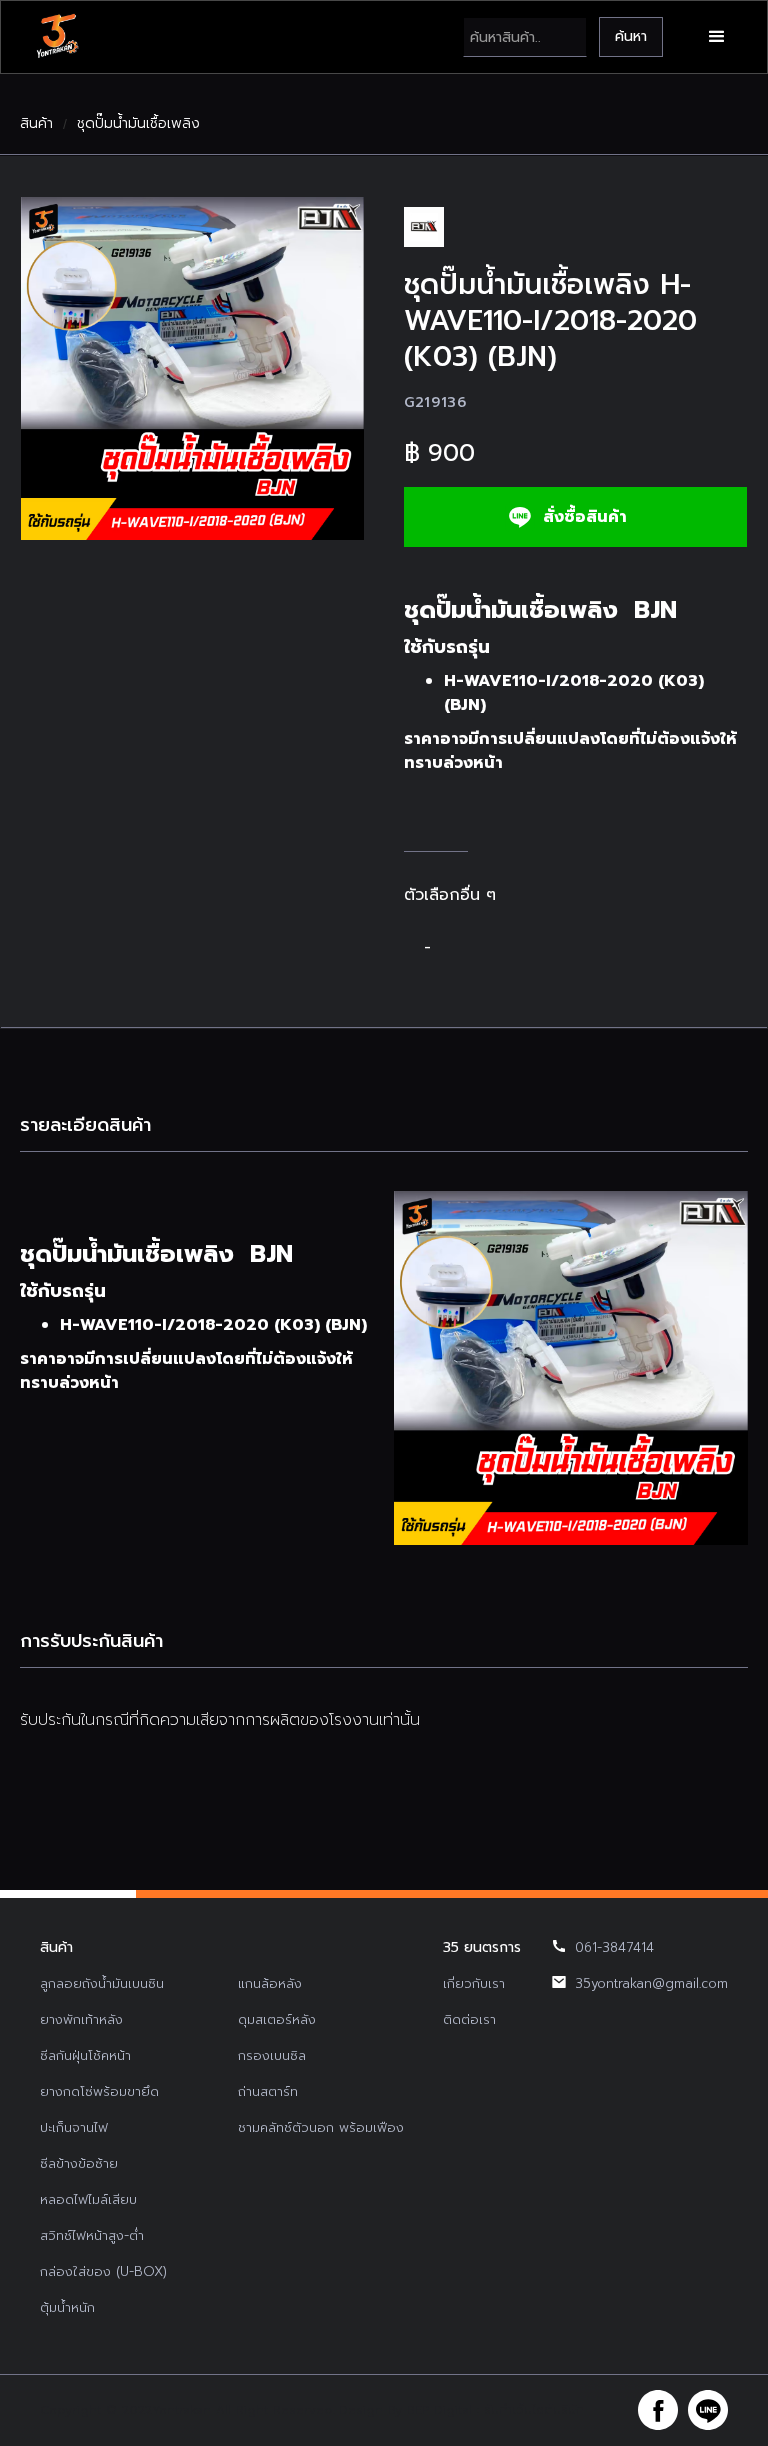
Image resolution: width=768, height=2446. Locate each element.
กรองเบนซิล (272, 2055)
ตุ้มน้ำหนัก (67, 2307)
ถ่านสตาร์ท (268, 2091)
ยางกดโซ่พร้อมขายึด (99, 2091)
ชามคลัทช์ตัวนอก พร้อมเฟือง (321, 2127)
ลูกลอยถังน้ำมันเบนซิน (102, 1983)
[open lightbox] (192, 368)
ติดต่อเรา (469, 2019)
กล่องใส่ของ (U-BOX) (103, 2271)
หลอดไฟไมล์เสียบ (88, 2199)
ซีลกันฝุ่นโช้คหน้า (85, 2055)
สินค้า (36, 124)
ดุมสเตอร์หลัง (277, 2019)
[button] (717, 37)
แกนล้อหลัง (270, 1983)
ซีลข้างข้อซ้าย (79, 2163)
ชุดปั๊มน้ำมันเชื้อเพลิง (138, 124)
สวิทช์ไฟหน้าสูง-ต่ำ (92, 2235)
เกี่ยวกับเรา (474, 1983)
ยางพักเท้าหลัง (81, 2019)
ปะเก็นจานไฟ (74, 2127)
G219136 (435, 402)
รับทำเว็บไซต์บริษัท (534, 2410)
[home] (57, 37)
